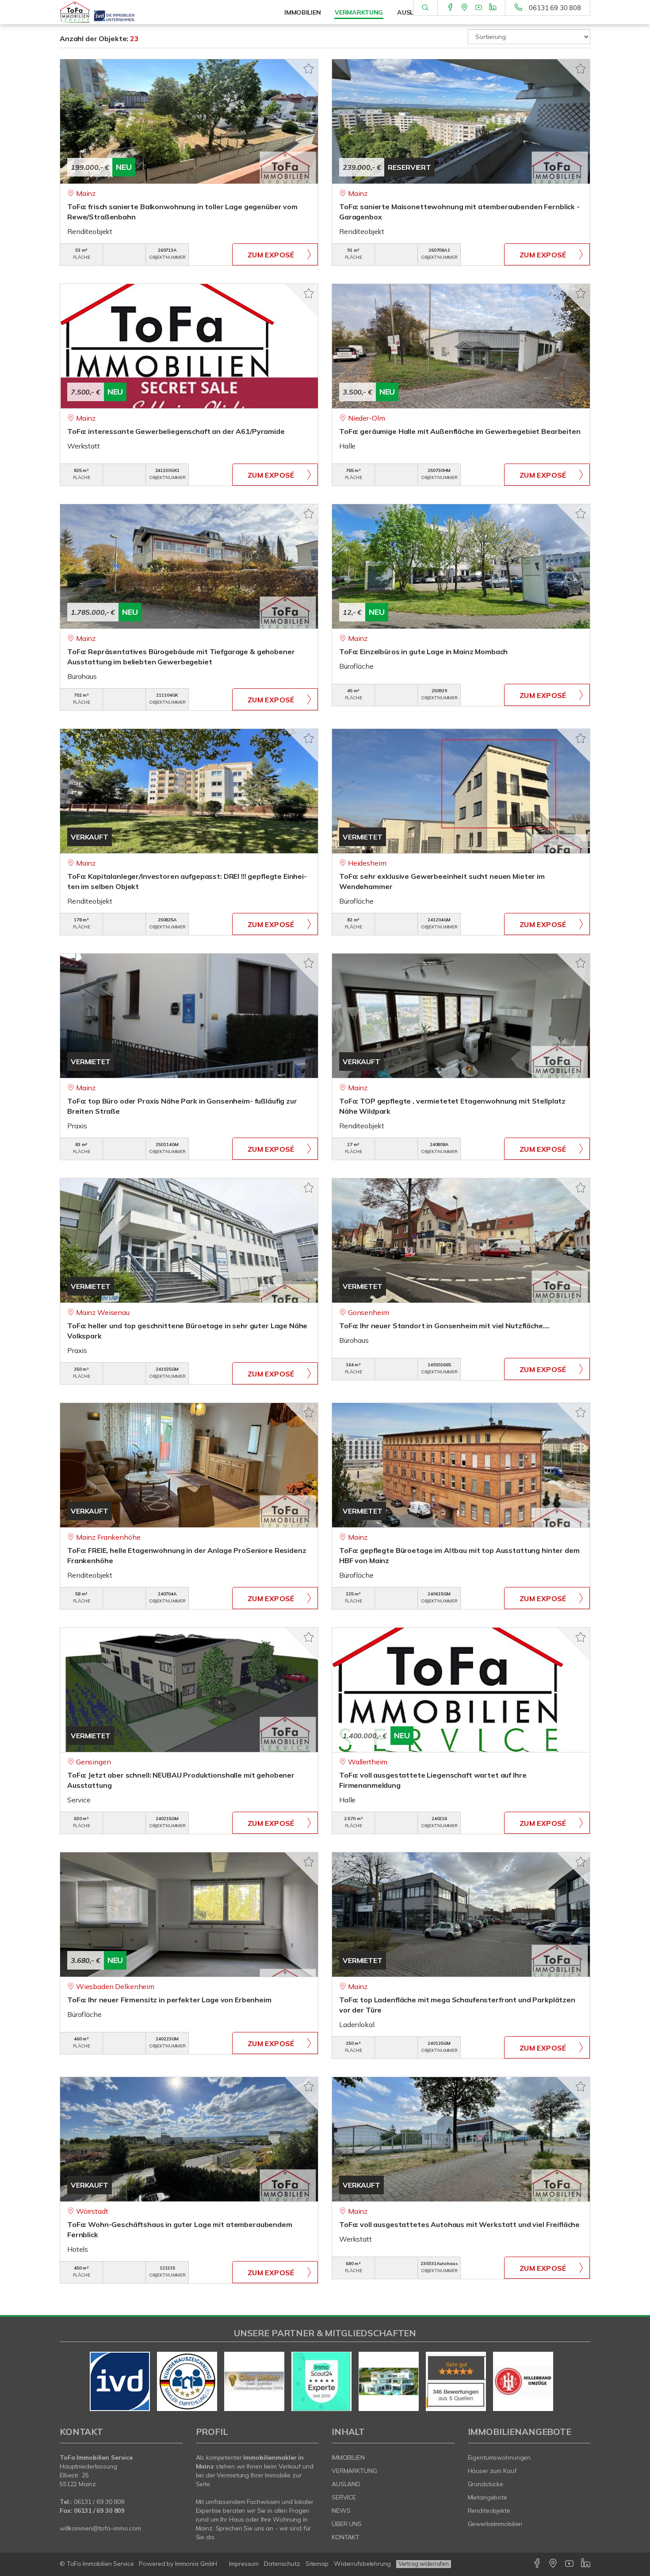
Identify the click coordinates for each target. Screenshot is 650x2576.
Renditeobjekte (489, 2511)
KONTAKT (346, 2537)
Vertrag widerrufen (424, 2564)
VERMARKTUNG (354, 2471)
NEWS (341, 2511)
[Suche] (425, 8)
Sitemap (317, 2564)
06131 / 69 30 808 (99, 2502)
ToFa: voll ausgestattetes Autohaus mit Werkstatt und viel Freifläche (459, 2224)
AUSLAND (346, 2484)
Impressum (244, 2564)
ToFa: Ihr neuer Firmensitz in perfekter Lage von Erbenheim (169, 2000)
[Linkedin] (493, 8)
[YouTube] (479, 8)
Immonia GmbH (196, 2564)
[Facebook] (450, 8)
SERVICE (344, 2497)
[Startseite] (121, 12)
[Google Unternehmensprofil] (465, 8)
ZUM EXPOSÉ (271, 255)
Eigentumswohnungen (499, 2457)
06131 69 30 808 (555, 8)
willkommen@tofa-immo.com (100, 2528)
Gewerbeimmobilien (495, 2524)
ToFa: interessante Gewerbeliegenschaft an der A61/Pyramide (176, 431)
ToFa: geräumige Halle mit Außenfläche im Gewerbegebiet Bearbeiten (460, 431)
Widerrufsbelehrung (362, 2564)
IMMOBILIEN (348, 2457)
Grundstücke (486, 2484)
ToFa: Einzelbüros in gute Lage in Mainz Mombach (423, 652)
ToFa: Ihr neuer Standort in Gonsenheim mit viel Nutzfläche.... (444, 1326)
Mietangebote (488, 2497)
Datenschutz (282, 2564)
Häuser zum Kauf (492, 2471)
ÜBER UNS (347, 2524)
